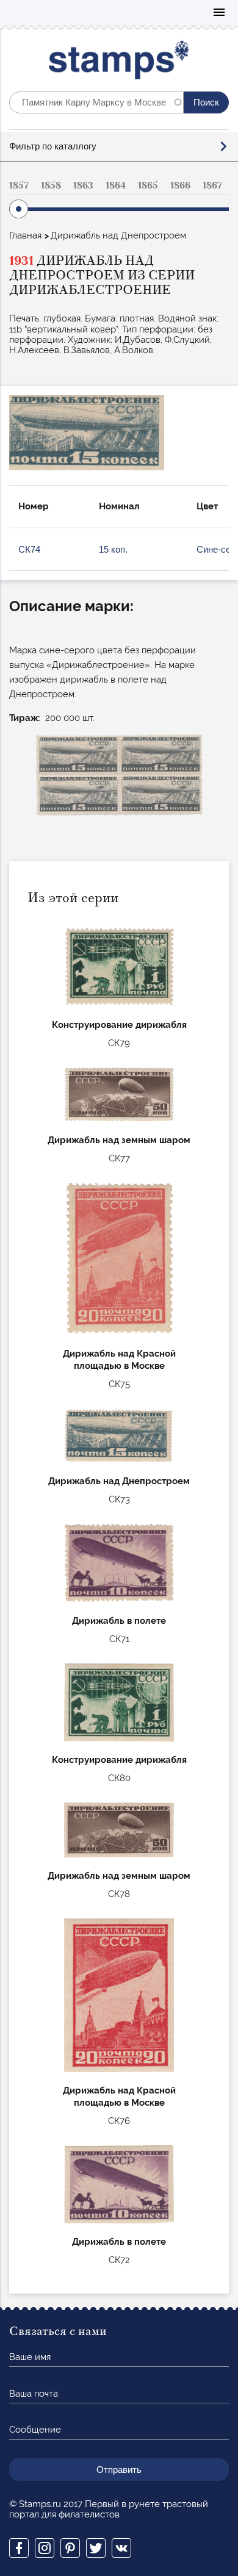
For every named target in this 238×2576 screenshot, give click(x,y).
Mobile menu (219, 13)
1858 (51, 185)
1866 (180, 185)
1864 (116, 185)
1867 (212, 185)
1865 (148, 185)
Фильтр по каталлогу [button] (53, 146)
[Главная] (119, 63)
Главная (25, 235)
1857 (19, 185)
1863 (83, 185)
